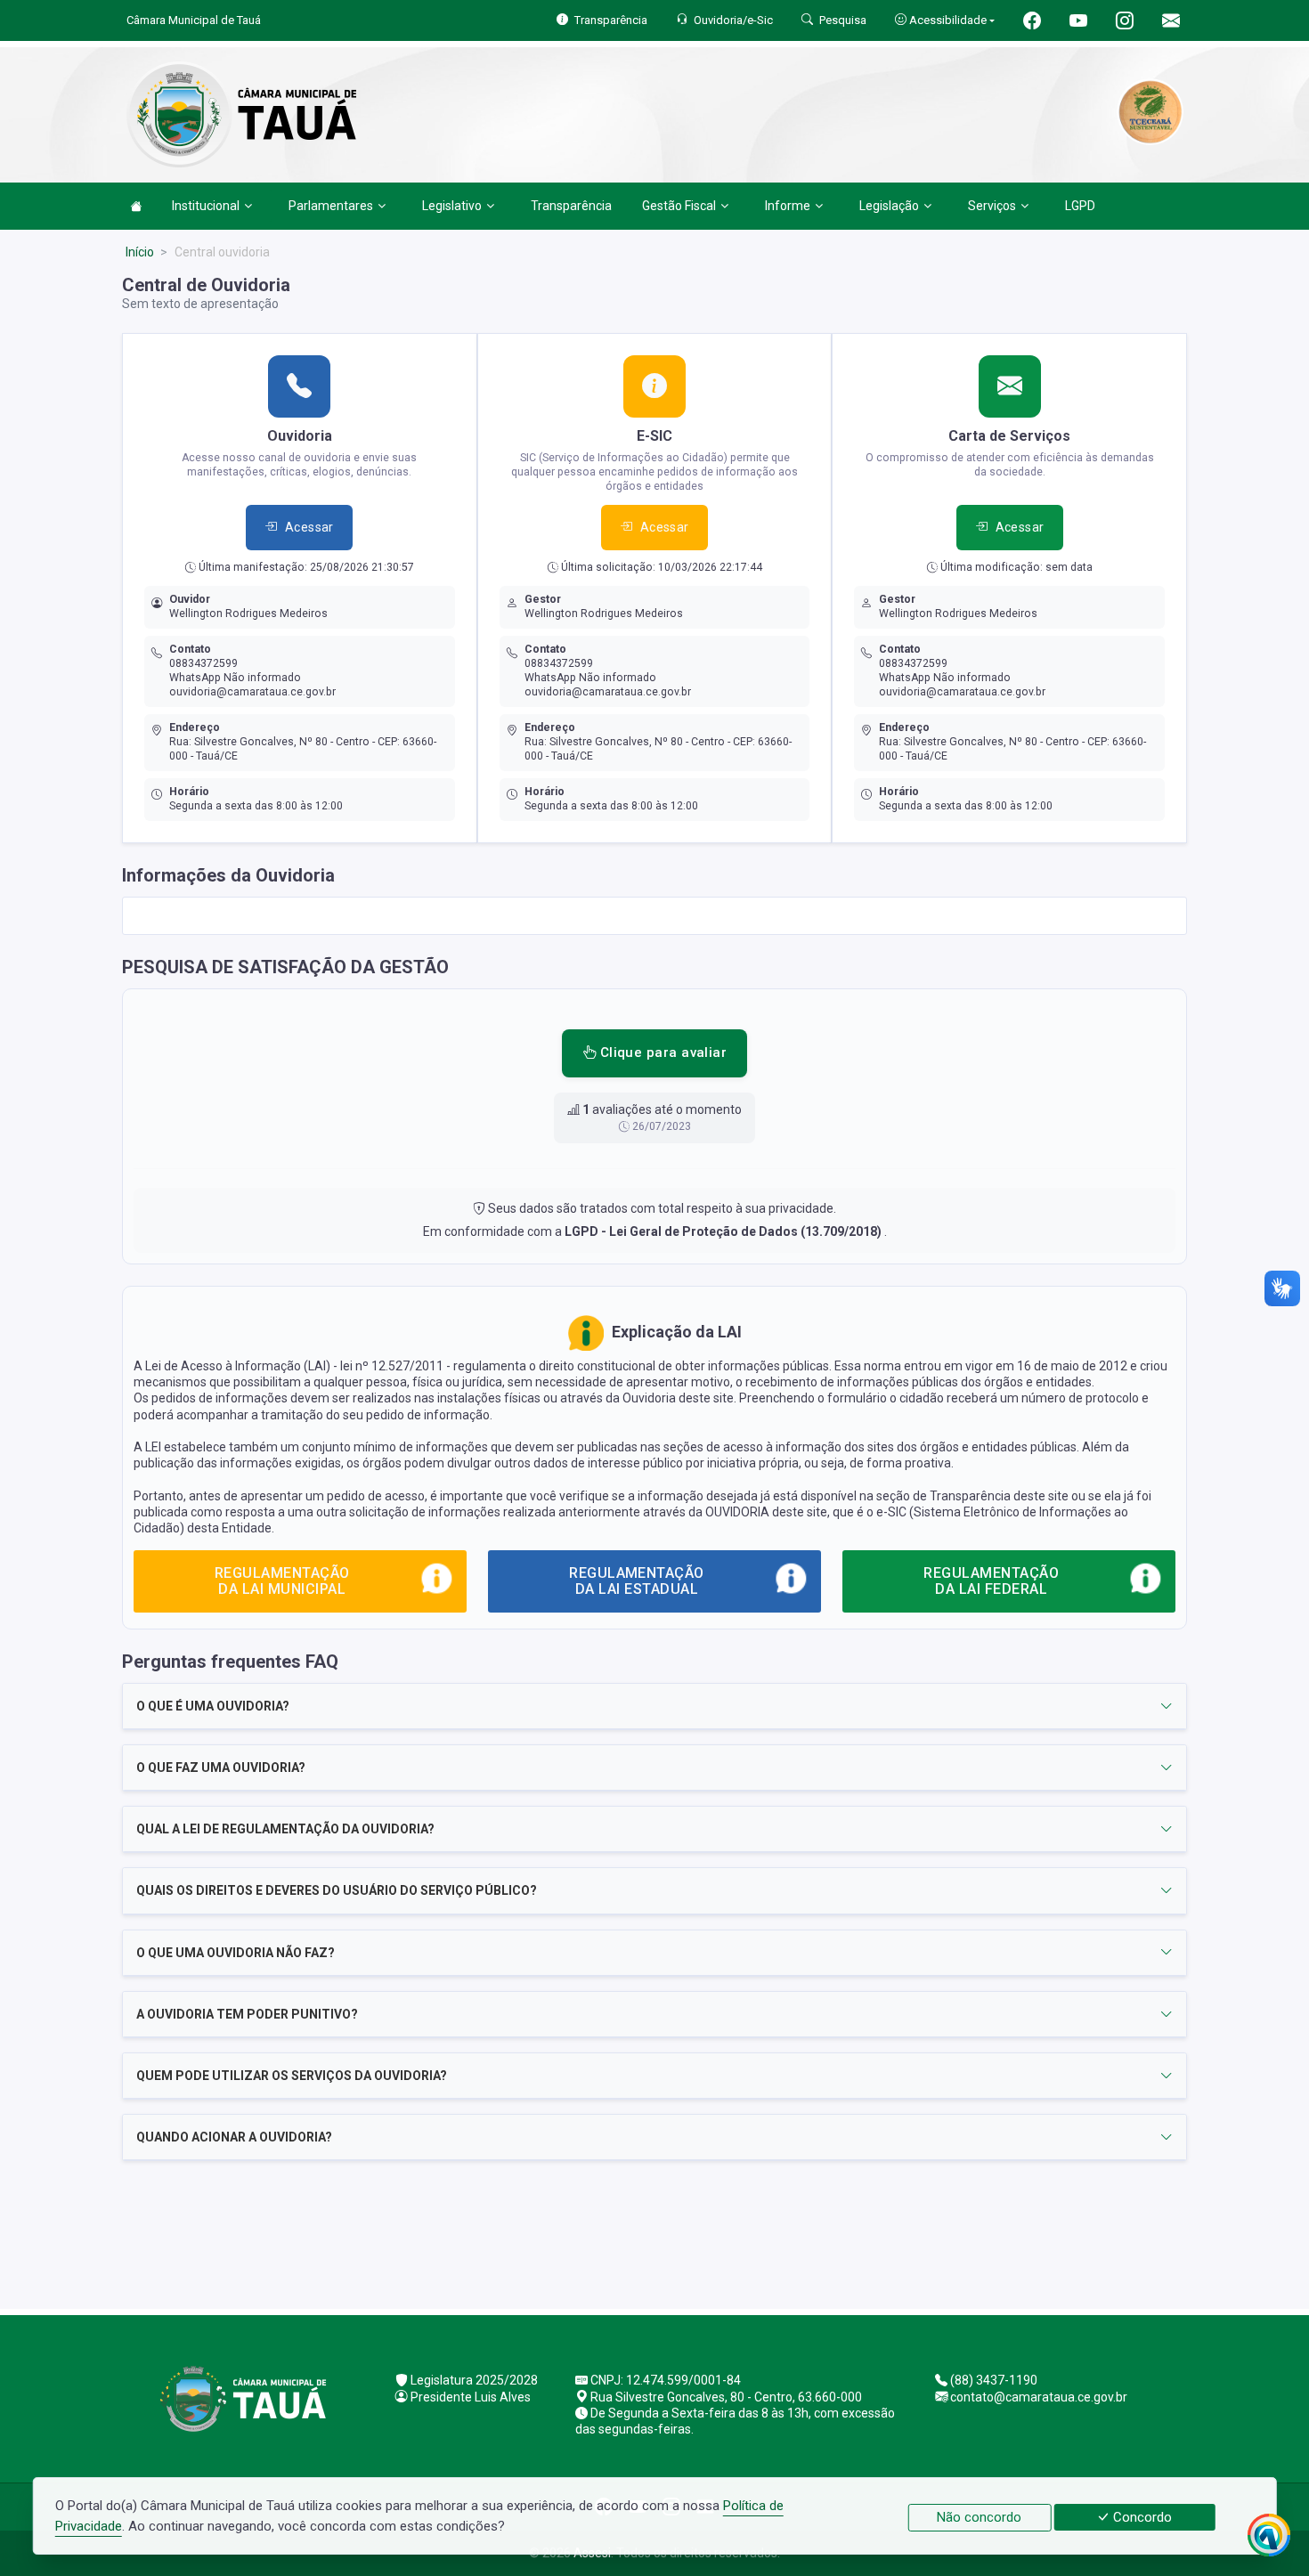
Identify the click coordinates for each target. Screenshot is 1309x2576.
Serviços (992, 206)
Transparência (571, 206)
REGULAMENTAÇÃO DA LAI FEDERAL (991, 1581)
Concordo (1141, 2517)
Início (140, 252)
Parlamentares (331, 206)
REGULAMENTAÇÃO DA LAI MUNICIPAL (282, 1581)
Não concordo (979, 2517)
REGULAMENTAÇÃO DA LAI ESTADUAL (637, 1581)
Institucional (206, 206)
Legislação (889, 206)
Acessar (309, 527)
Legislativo (452, 206)
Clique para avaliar (661, 1052)
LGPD (1080, 206)
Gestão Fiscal (679, 206)
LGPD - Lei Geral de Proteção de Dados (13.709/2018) (724, 1231)
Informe (788, 206)
